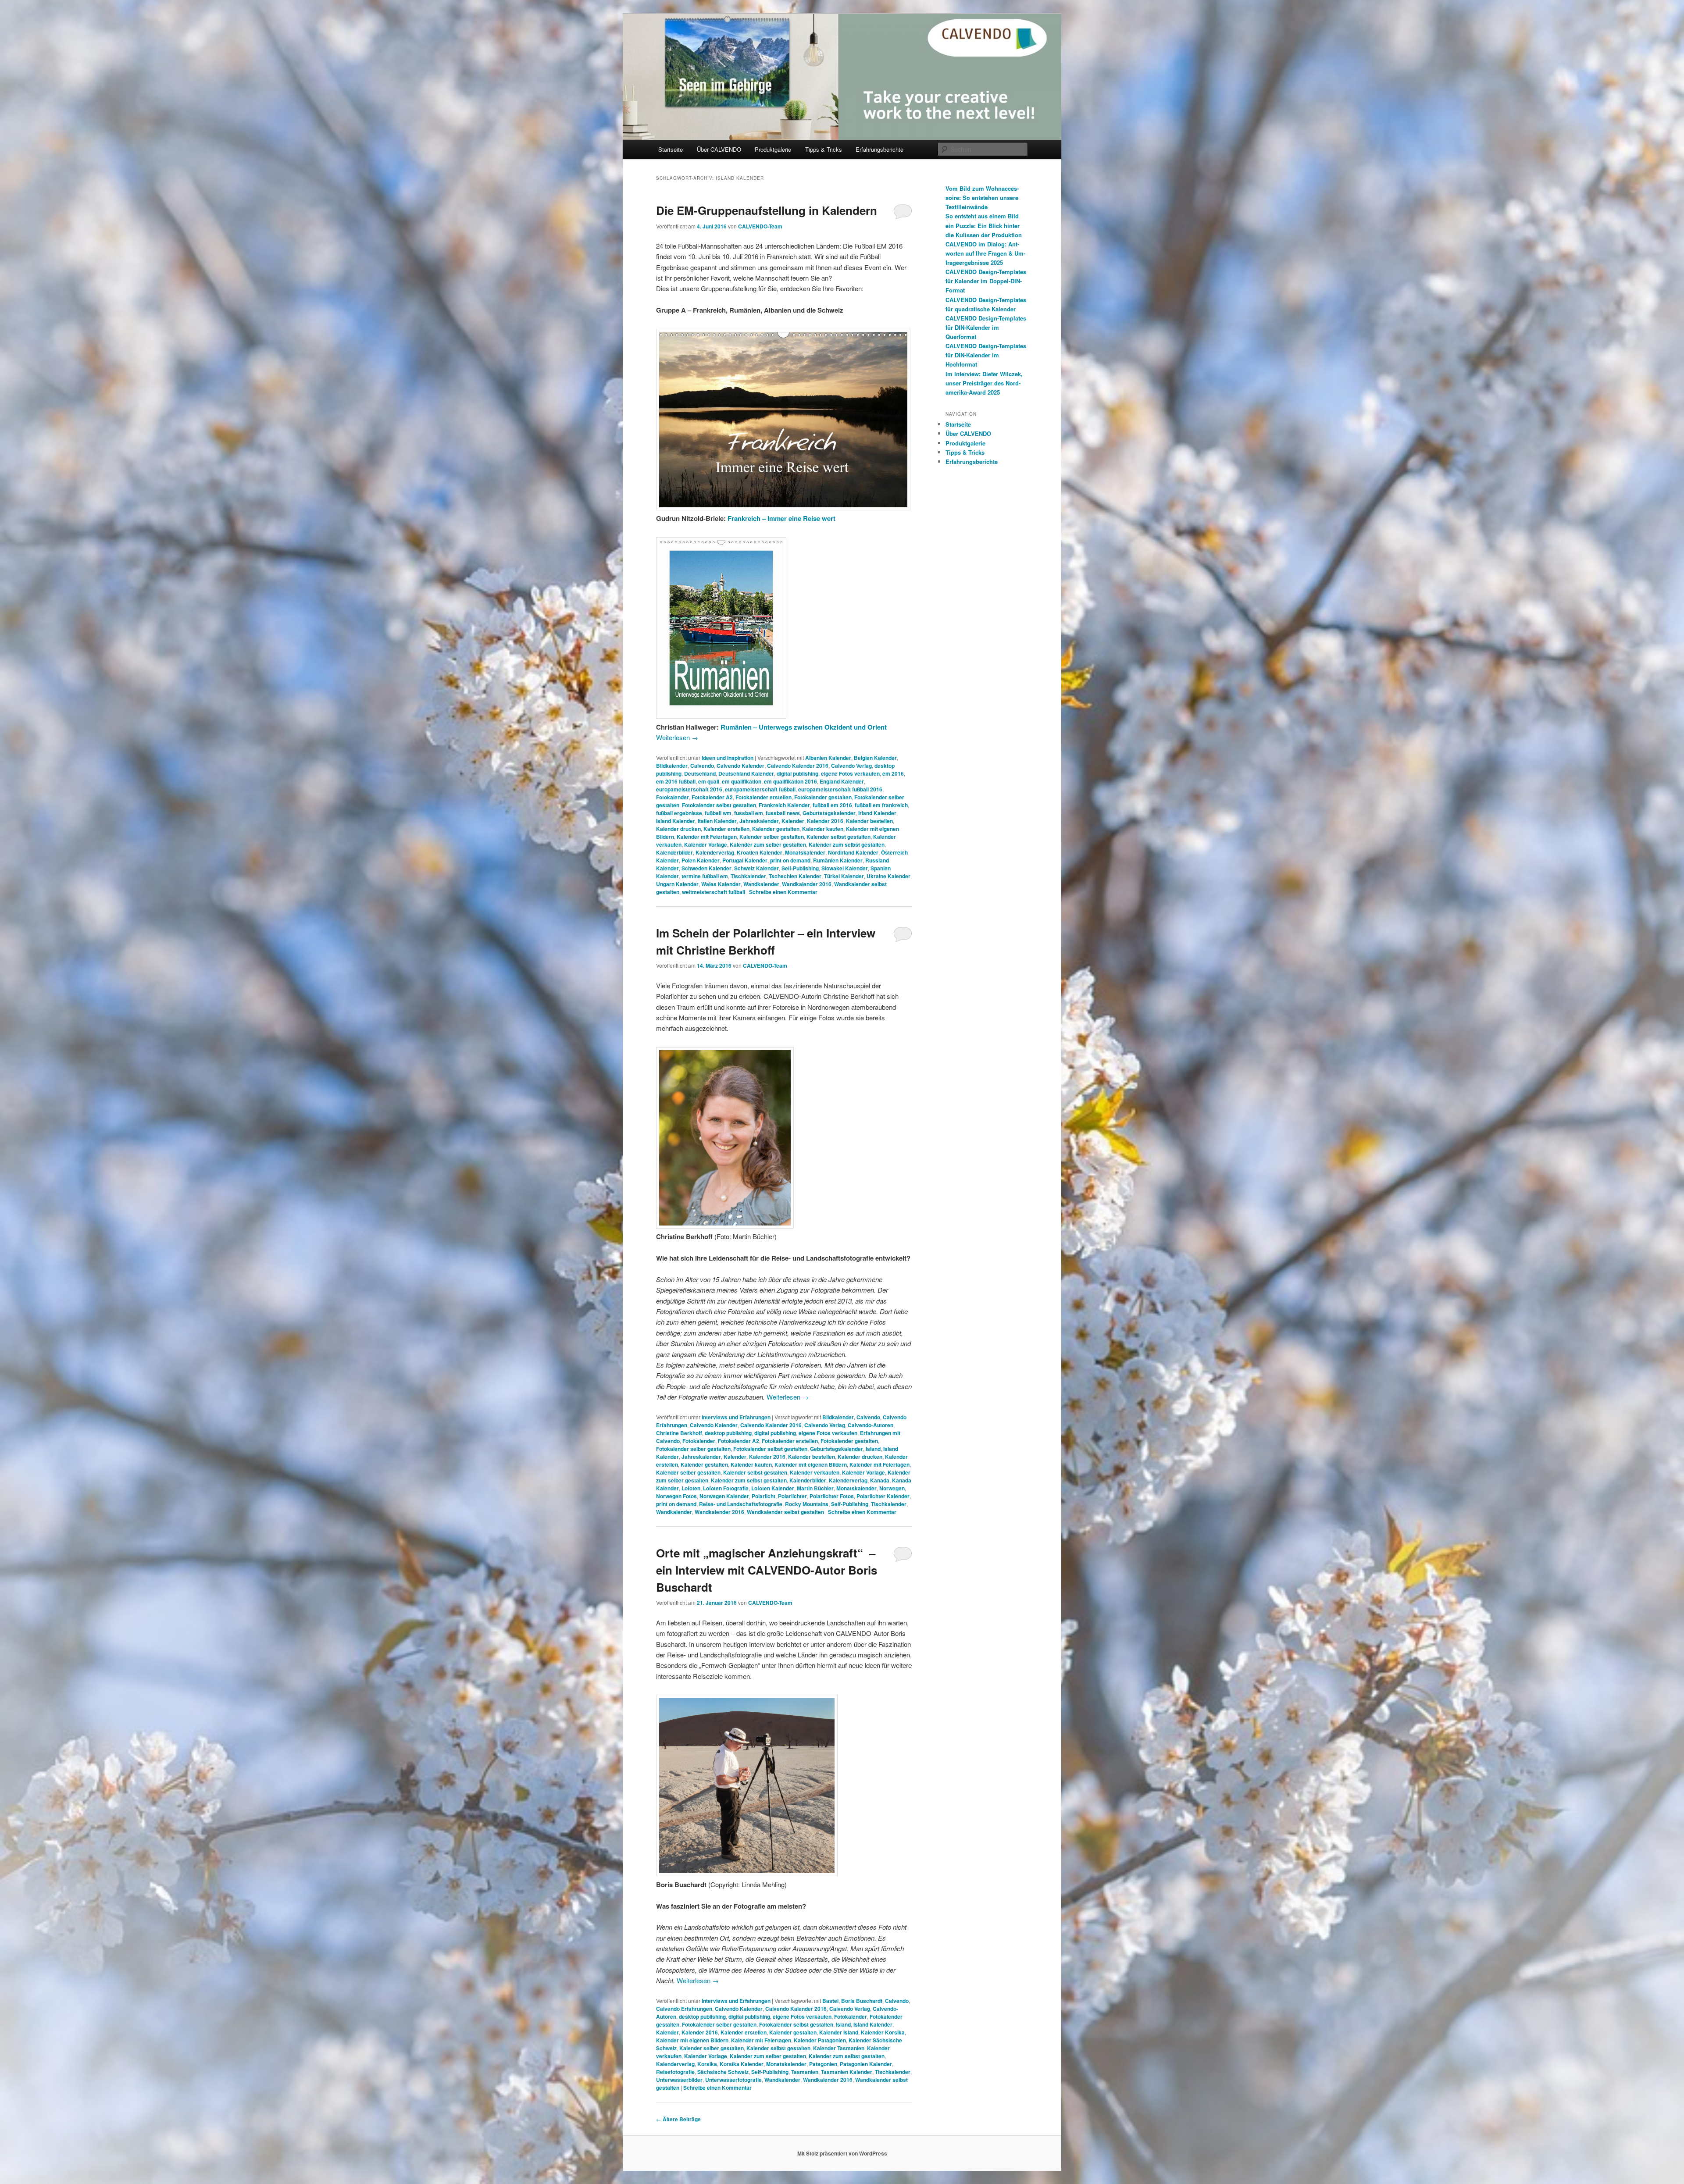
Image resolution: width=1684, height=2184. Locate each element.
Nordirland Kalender (853, 852)
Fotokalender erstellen (764, 797)
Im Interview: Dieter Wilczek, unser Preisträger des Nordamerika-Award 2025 (984, 383)
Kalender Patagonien (820, 2040)
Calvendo (702, 766)
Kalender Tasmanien (839, 2048)
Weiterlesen (677, 737)
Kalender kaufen (823, 829)
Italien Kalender (717, 821)
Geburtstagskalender (829, 813)
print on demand (790, 860)
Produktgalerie (773, 149)
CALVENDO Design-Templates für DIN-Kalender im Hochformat (986, 355)
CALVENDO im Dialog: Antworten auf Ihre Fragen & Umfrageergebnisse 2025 (985, 253)
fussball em (749, 813)
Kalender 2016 (825, 821)
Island (873, 1449)
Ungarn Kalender (677, 884)
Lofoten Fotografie (726, 1488)
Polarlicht (764, 1496)
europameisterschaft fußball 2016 (840, 789)
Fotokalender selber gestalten (693, 1449)
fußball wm (718, 813)
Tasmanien (805, 2072)
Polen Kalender (701, 860)
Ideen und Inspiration (728, 758)
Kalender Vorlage (706, 844)
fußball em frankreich (881, 805)
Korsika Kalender (742, 2064)
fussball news (783, 813)
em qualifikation (742, 781)
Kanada (880, 1480)
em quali (709, 781)
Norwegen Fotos (676, 1496)
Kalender (793, 821)
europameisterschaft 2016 (689, 789)
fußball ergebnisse (679, 813)
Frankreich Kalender (784, 805)
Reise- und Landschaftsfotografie (741, 1504)
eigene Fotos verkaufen (850, 773)
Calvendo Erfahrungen (684, 2009)
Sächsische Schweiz (723, 2072)
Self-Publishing (800, 868)
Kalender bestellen (869, 821)
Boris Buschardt (862, 2001)
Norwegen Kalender (724, 1496)
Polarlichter (792, 1496)
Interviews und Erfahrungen (736, 1417)
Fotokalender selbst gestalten (719, 805)
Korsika (707, 2064)
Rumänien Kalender (838, 860)
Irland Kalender (877, 813)
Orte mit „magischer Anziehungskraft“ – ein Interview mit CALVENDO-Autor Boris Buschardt (767, 1570)
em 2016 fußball (676, 781)
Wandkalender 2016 (807, 884)
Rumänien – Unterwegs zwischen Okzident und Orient (804, 727)
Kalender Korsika (883, 2032)
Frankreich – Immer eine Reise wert (781, 518)
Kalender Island (839, 2032)
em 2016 (893, 773)
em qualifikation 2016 (790, 781)
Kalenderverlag (715, 852)
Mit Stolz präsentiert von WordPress (842, 2153)
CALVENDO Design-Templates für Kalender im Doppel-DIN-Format (986, 281)
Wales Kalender (721, 884)
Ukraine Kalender (888, 876)
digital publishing (797, 773)
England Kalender (842, 781)
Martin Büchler (815, 1488)
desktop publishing (728, 1433)
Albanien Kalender (828, 758)
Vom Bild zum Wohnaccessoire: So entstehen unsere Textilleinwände (982, 198)
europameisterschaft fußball (760, 789)
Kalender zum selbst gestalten (847, 844)
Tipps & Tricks (824, 149)
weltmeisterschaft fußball (714, 892)
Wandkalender (761, 884)
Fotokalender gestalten (823, 797)
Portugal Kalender (745, 860)
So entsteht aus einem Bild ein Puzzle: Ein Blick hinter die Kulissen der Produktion (984, 225)
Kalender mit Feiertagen (707, 837)
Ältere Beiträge (678, 2119)
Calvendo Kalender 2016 (798, 766)
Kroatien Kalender (760, 852)
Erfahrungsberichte (879, 149)
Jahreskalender (759, 821)
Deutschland (700, 773)
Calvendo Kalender (740, 766)
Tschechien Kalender (795, 876)
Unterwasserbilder (679, 2080)
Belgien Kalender (875, 758)
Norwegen (892, 1488)
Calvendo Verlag (851, 766)
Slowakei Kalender (845, 868)
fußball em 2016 (832, 805)
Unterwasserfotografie (733, 2080)
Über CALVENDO (719, 149)
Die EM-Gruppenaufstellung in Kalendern (767, 210)
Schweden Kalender (706, 868)
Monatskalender (805, 852)
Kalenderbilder (674, 852)
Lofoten (691, 1488)
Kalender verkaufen (815, 1472)
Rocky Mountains (807, 1504)
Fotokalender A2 (712, 797)
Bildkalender (672, 766)
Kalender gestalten (776, 829)
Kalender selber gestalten (772, 837)
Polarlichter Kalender (883, 1496)
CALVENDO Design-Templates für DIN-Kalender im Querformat (986, 327)
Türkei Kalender (844, 876)
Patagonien (823, 2064)
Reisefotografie (675, 2072)
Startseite (671, 149)
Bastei (830, 2001)
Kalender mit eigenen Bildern (811, 1464)
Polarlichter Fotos (832, 1496)
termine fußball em (705, 876)
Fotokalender (673, 797)
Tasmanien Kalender (847, 2072)
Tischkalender (748, 876)
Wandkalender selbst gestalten (785, 1512)
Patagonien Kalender (866, 2064)
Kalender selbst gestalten (838, 837)
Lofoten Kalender (773, 1488)
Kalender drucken (678, 829)
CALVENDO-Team (760, 226)
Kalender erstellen (726, 829)
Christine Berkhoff (679, 1433)
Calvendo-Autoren (871, 1425)
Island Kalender (676, 821)
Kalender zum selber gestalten (768, 844)
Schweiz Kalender (756, 868)
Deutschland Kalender (746, 773)
